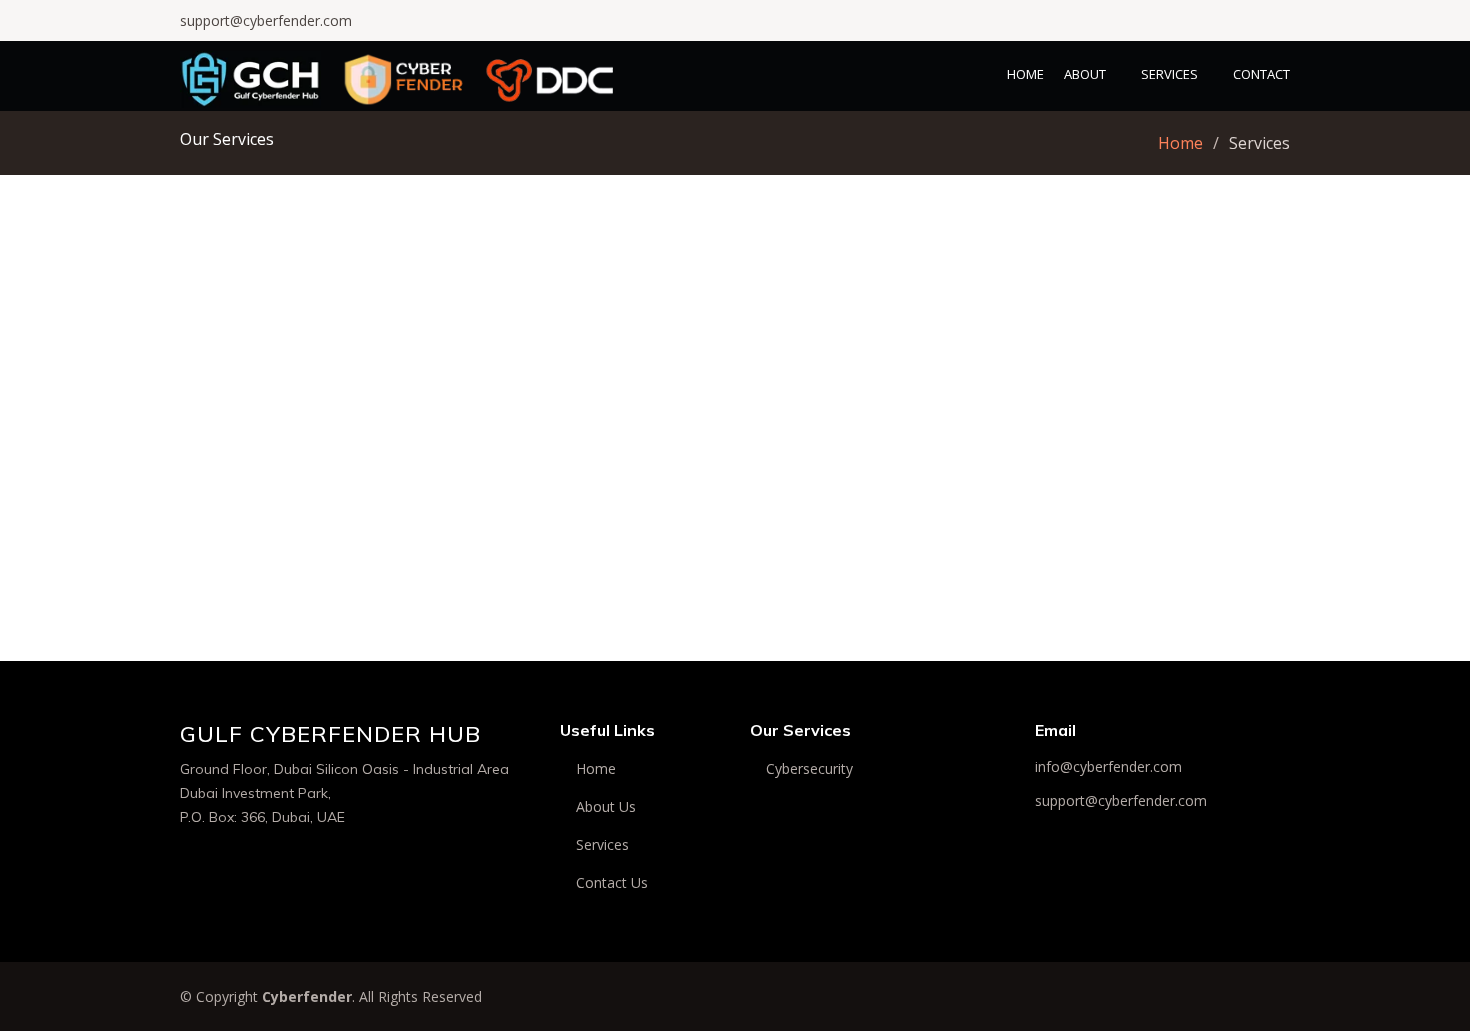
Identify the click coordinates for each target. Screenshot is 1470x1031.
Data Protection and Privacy (1115, 461)
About (1085, 74)
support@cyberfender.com (266, 20)
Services (1169, 74)
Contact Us (612, 883)
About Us (606, 807)
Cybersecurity (809, 769)
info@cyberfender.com (1108, 767)
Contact (1261, 74)
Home (1025, 74)
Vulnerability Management (355, 651)
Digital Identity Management (735, 651)
